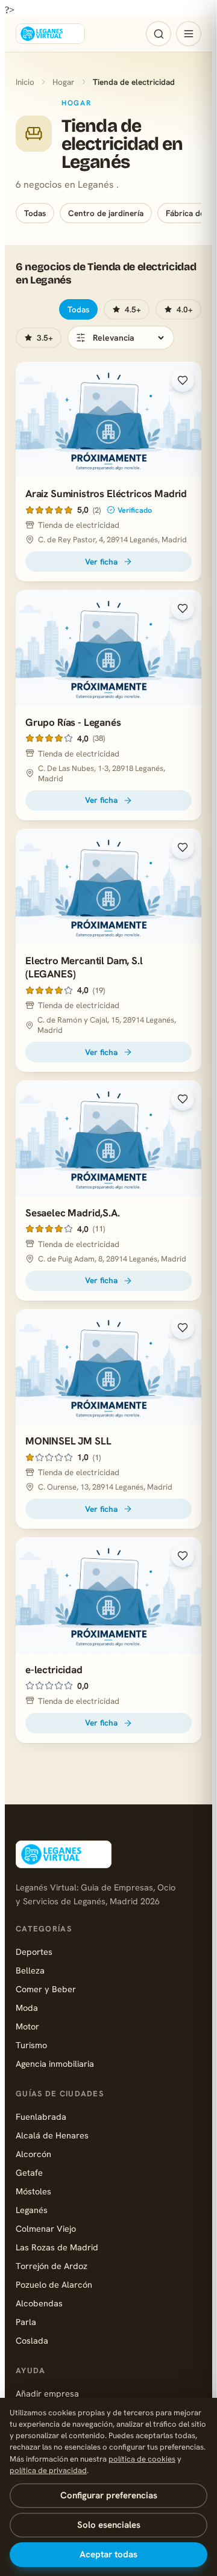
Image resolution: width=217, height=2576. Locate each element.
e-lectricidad (54, 1670)
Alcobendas (39, 2303)
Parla (26, 2322)
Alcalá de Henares (52, 2135)
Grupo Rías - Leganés (73, 722)
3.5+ (45, 338)
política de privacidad (48, 2470)
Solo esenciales (109, 2525)
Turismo (31, 2045)
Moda (27, 2008)
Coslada (32, 2340)
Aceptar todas (108, 2554)
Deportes (34, 1952)
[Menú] (189, 34)
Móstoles (33, 2191)
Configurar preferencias (109, 2495)
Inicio (25, 82)
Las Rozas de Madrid (57, 2247)
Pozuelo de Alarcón (54, 2284)
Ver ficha (101, 562)
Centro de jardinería (106, 213)
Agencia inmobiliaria (55, 2064)
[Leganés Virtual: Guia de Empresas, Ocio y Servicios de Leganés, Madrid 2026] (50, 34)
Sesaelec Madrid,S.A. (73, 1213)
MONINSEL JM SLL (68, 1441)
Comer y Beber (46, 1989)
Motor (27, 2026)
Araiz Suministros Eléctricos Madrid (106, 494)
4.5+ (133, 309)
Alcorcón (33, 2154)
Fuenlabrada (41, 2116)
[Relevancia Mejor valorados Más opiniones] (121, 338)
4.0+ (185, 309)
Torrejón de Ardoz (52, 2266)
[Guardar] (183, 380)
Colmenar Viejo (46, 2228)
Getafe (29, 2172)
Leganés (32, 2210)
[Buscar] (159, 34)
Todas (35, 213)
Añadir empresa (47, 2393)
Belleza (30, 1970)
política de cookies (142, 2459)
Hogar (64, 82)
